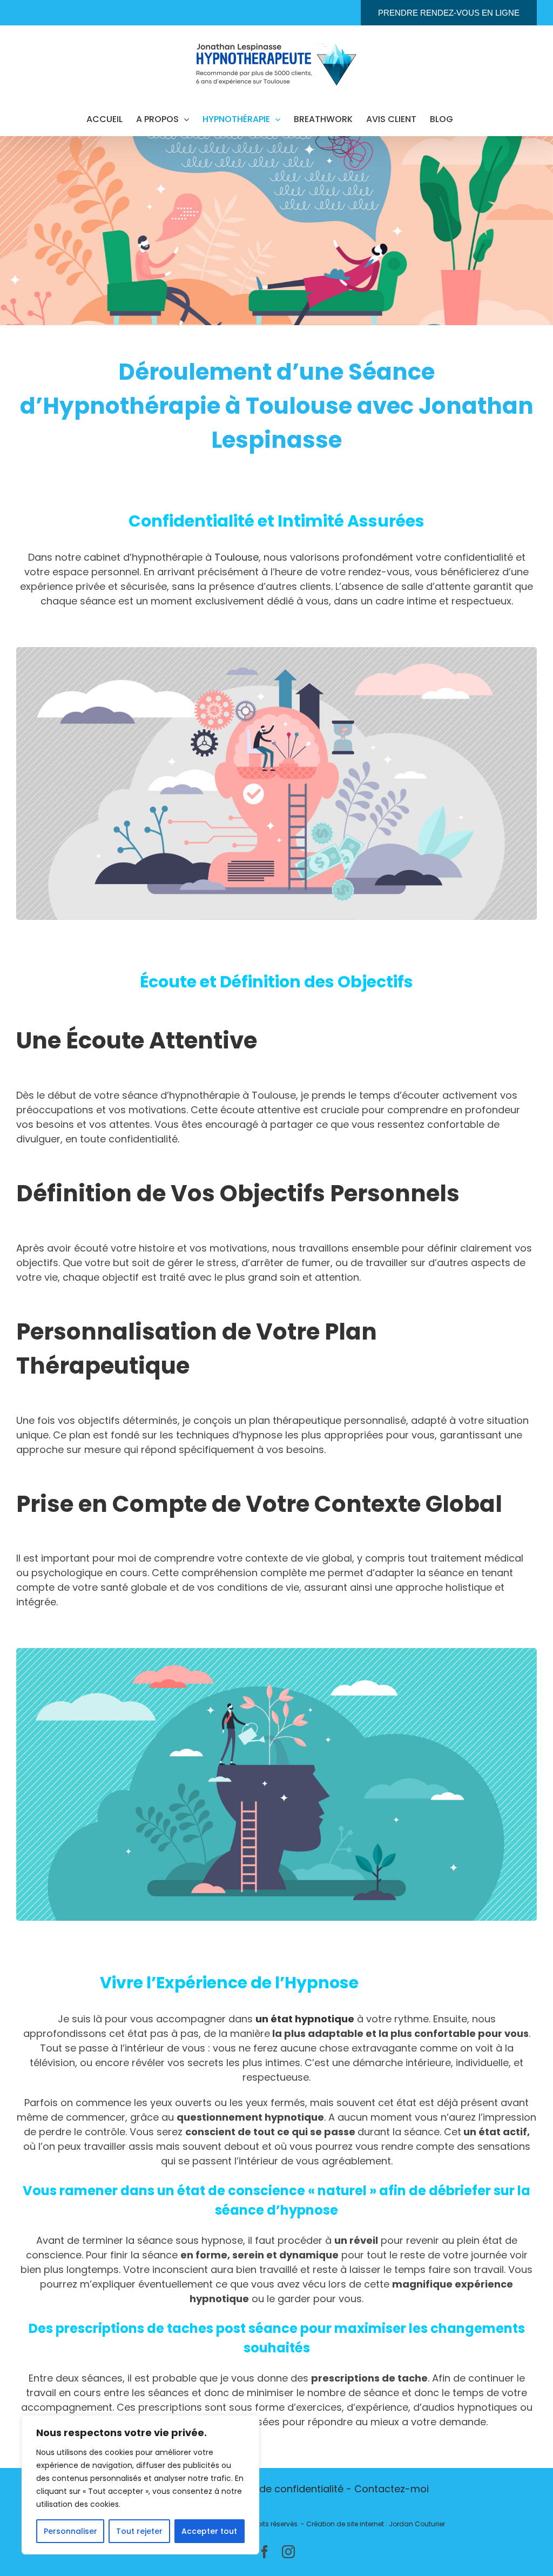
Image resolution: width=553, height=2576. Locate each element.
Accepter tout (209, 2531)
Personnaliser (70, 2531)
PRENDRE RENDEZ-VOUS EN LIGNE (449, 13)
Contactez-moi (392, 2489)
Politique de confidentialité (280, 2489)
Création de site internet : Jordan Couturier (376, 2524)
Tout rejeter (139, 2531)
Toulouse (237, 557)
